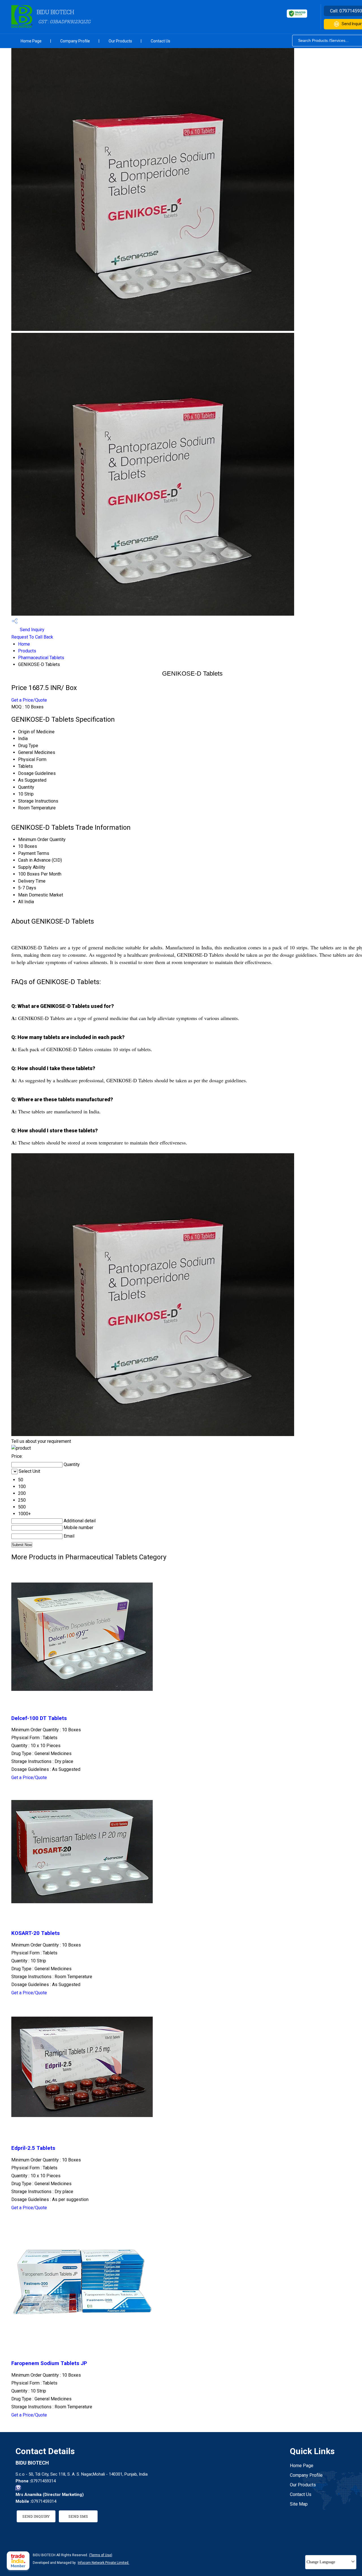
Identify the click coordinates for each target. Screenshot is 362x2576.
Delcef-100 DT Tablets (39, 1718)
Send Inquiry (32, 630)
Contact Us (160, 41)
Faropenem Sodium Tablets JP (49, 2363)
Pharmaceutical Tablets (41, 658)
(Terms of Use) (101, 2555)
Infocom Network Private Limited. (104, 2563)
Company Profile (75, 41)
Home (24, 644)
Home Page (31, 41)
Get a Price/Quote (29, 700)
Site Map (299, 2504)
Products (27, 651)
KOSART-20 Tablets (35, 1933)
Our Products (120, 41)
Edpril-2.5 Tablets (33, 2148)
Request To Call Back (32, 637)
